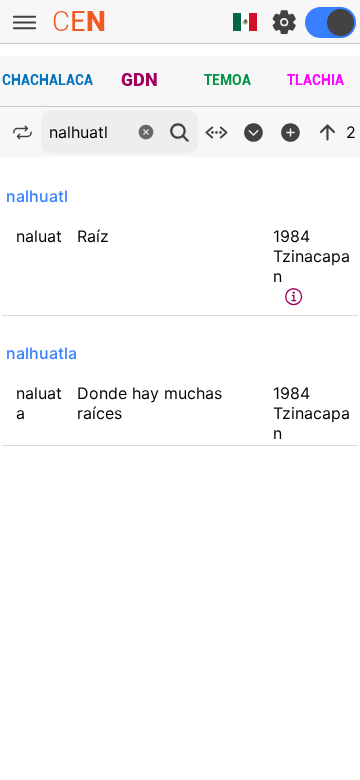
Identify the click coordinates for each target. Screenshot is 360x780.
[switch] (330, 22)
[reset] (146, 132)
